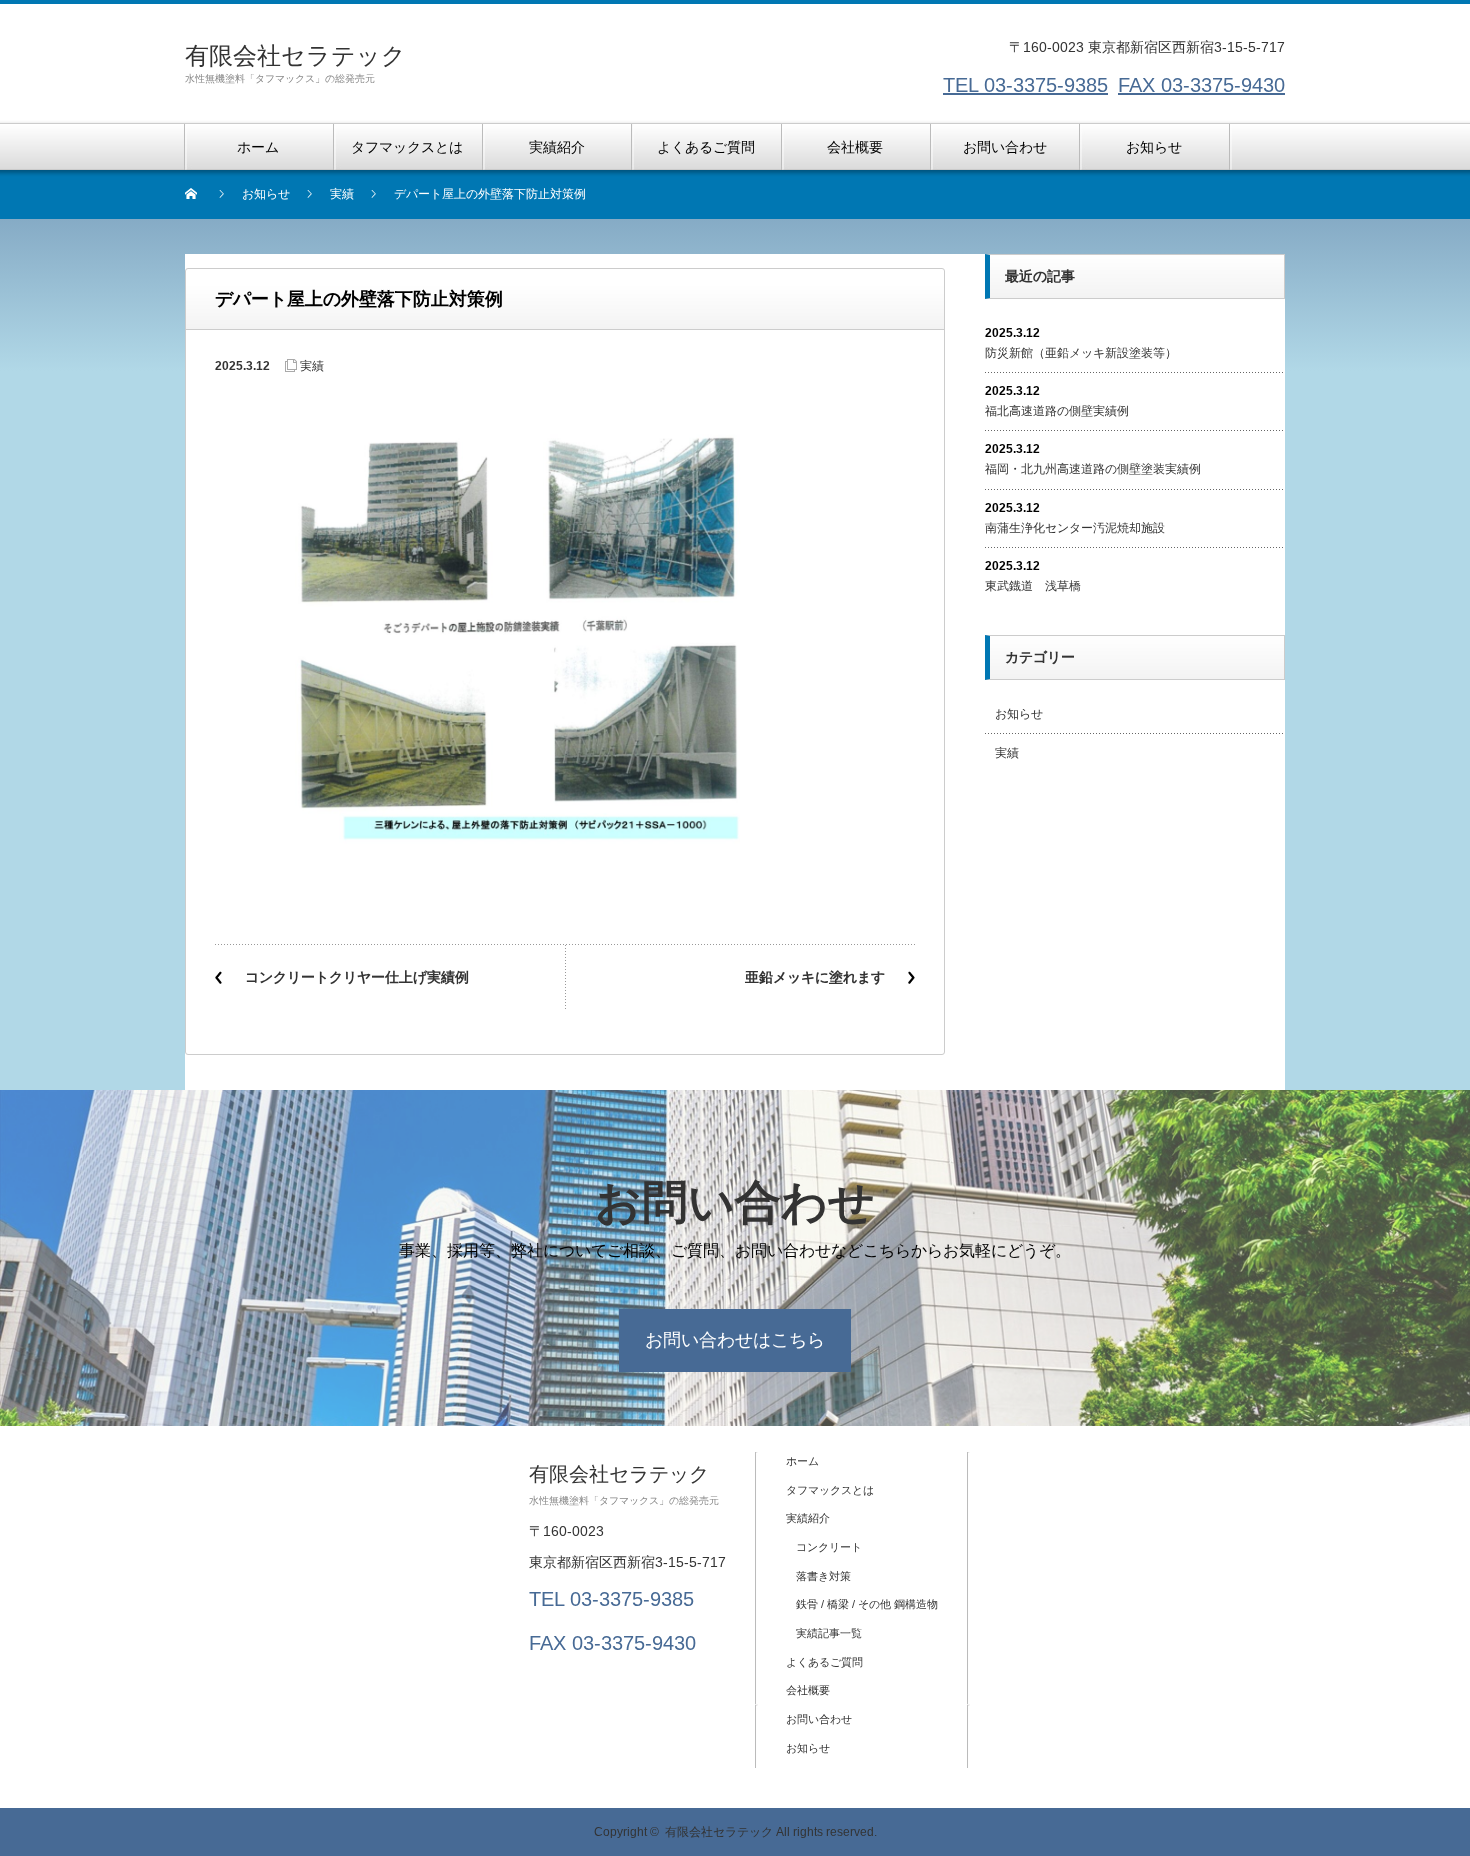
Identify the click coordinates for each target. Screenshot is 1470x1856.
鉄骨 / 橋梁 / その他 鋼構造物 (867, 1604)
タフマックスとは (830, 1490)
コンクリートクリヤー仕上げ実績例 (357, 977)
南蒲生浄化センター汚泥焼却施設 (1075, 528)
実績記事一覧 (829, 1633)
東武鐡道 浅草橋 (1033, 586)
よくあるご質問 (824, 1662)
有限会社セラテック (295, 55)
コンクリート (829, 1547)
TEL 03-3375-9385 (1025, 85)
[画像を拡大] (889, 417)
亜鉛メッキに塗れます (815, 977)
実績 (312, 366)
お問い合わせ (819, 1719)
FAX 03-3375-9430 (1201, 85)
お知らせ (1019, 714)
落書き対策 (823, 1576)
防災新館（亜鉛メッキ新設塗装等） (1081, 353)
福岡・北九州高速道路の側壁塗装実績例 (1093, 469)
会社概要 (808, 1690)
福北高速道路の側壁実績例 (1057, 411)
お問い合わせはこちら (735, 1340)
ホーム (802, 1461)
